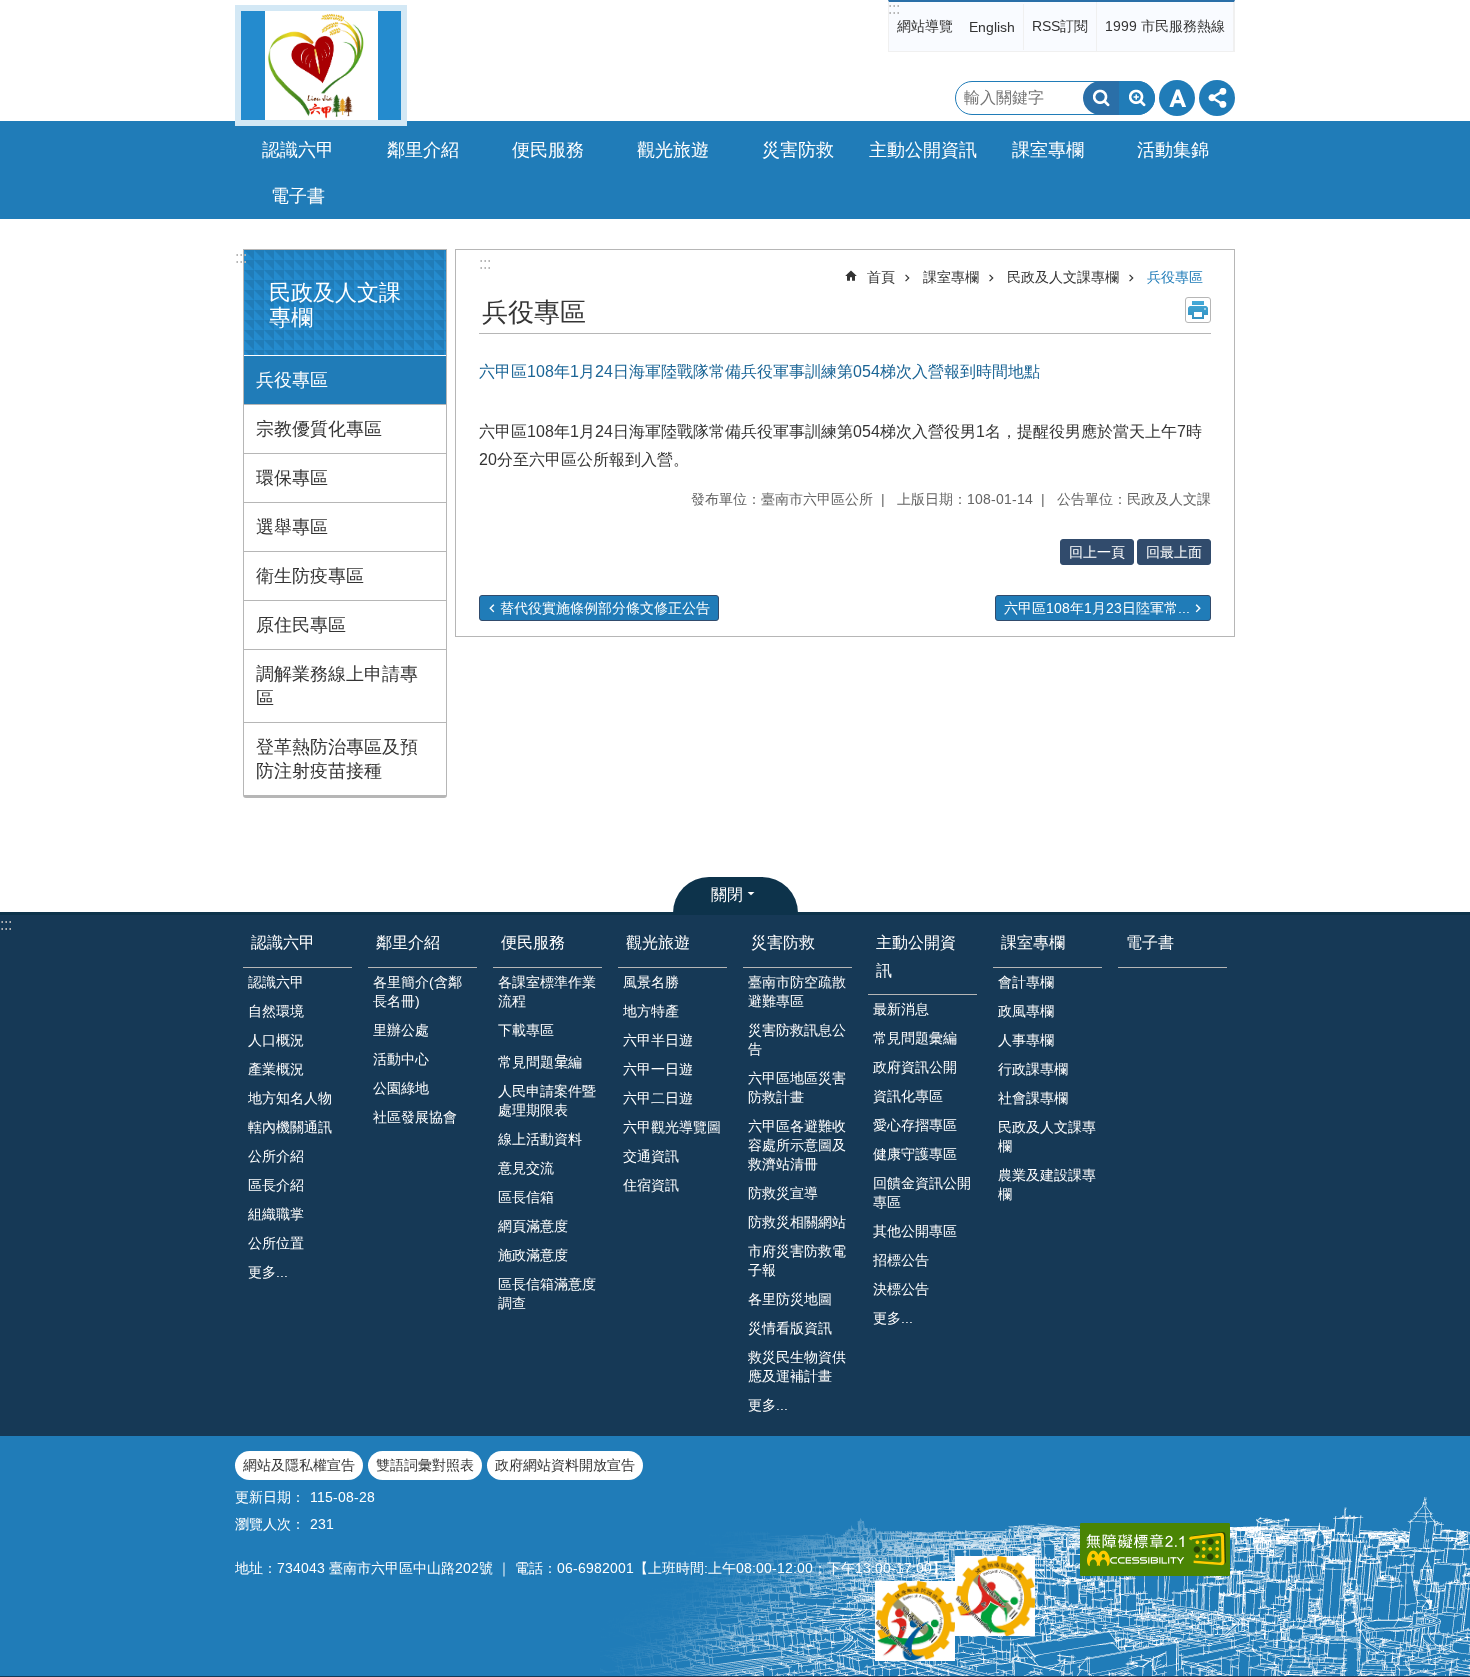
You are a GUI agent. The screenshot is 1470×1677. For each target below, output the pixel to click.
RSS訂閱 (1060, 26)
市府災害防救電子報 (797, 1260)
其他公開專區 (915, 1231)
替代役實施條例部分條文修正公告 (605, 608)
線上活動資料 (540, 1139)
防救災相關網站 (797, 1222)
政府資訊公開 (915, 1067)
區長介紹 (276, 1185)
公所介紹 (276, 1156)
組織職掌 (276, 1214)
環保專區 (292, 478)
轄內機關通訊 (290, 1127)
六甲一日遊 (658, 1069)
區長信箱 (526, 1197)
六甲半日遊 (658, 1040)
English (992, 27)
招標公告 (901, 1260)
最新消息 (901, 1009)
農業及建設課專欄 (1047, 1184)
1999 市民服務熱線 (1165, 26)
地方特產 (651, 1011)
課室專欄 (951, 277)
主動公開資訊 (916, 956)
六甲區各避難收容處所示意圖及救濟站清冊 (797, 1145)
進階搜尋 (1137, 98)
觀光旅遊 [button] (673, 150)
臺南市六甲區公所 (321, 65)
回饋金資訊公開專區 (922, 1192)
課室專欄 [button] (1048, 150)
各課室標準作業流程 (547, 991)
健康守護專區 (915, 1154)
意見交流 (526, 1168)
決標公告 (901, 1289)
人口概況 (276, 1040)
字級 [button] (1177, 98)
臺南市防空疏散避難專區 (797, 991)
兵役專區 (292, 380)
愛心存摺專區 (915, 1125)
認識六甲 (283, 942)
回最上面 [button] (1174, 552)
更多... (268, 1272)
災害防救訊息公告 (797, 1039)
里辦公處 (401, 1030)
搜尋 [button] (1101, 98)
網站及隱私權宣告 (299, 1465)
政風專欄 (1026, 1011)
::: (894, 8)
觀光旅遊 (658, 942)
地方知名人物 (290, 1098)
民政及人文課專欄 (1063, 277)
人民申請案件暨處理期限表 (547, 1100)
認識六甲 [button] (298, 150)
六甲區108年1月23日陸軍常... (1097, 608)
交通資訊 (651, 1156)
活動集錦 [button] (1173, 150)
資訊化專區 (908, 1096)
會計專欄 (1026, 982)
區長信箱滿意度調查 (547, 1293)
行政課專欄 (1033, 1069)
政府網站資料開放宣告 (565, 1465)
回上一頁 (1097, 552)
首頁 (881, 277)
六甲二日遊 (658, 1098)
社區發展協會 (415, 1117)
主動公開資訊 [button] (923, 150)
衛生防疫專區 (310, 576)
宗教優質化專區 (319, 429)
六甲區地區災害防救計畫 (797, 1087)
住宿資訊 (651, 1185)
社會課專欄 (1033, 1098)
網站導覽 (925, 26)
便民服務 (533, 942)
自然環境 (276, 1011)
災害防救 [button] (798, 150)
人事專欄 (1026, 1040)
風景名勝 (651, 982)
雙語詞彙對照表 (425, 1465)
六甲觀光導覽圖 (672, 1127)
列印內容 (1198, 310)
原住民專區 (301, 625)
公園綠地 (401, 1088)
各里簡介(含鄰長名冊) (417, 991)
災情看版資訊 (790, 1328)
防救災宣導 (783, 1193)
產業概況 (276, 1069)
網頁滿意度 (533, 1226)
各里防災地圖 (790, 1299)
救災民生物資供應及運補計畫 (797, 1366)
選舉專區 (292, 527)
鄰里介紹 (408, 942)
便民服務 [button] (548, 150)
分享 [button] (1217, 98)
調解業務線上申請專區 (337, 686)
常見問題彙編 (915, 1038)
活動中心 (401, 1059)
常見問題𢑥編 (540, 1062)
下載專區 (526, 1030)
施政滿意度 (533, 1255)
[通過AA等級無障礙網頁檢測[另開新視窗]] (1155, 1549)
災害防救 (783, 942)
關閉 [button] (727, 894)
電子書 (298, 196)
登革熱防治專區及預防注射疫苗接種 (337, 759)
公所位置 (276, 1243)
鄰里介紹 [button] (423, 150)
